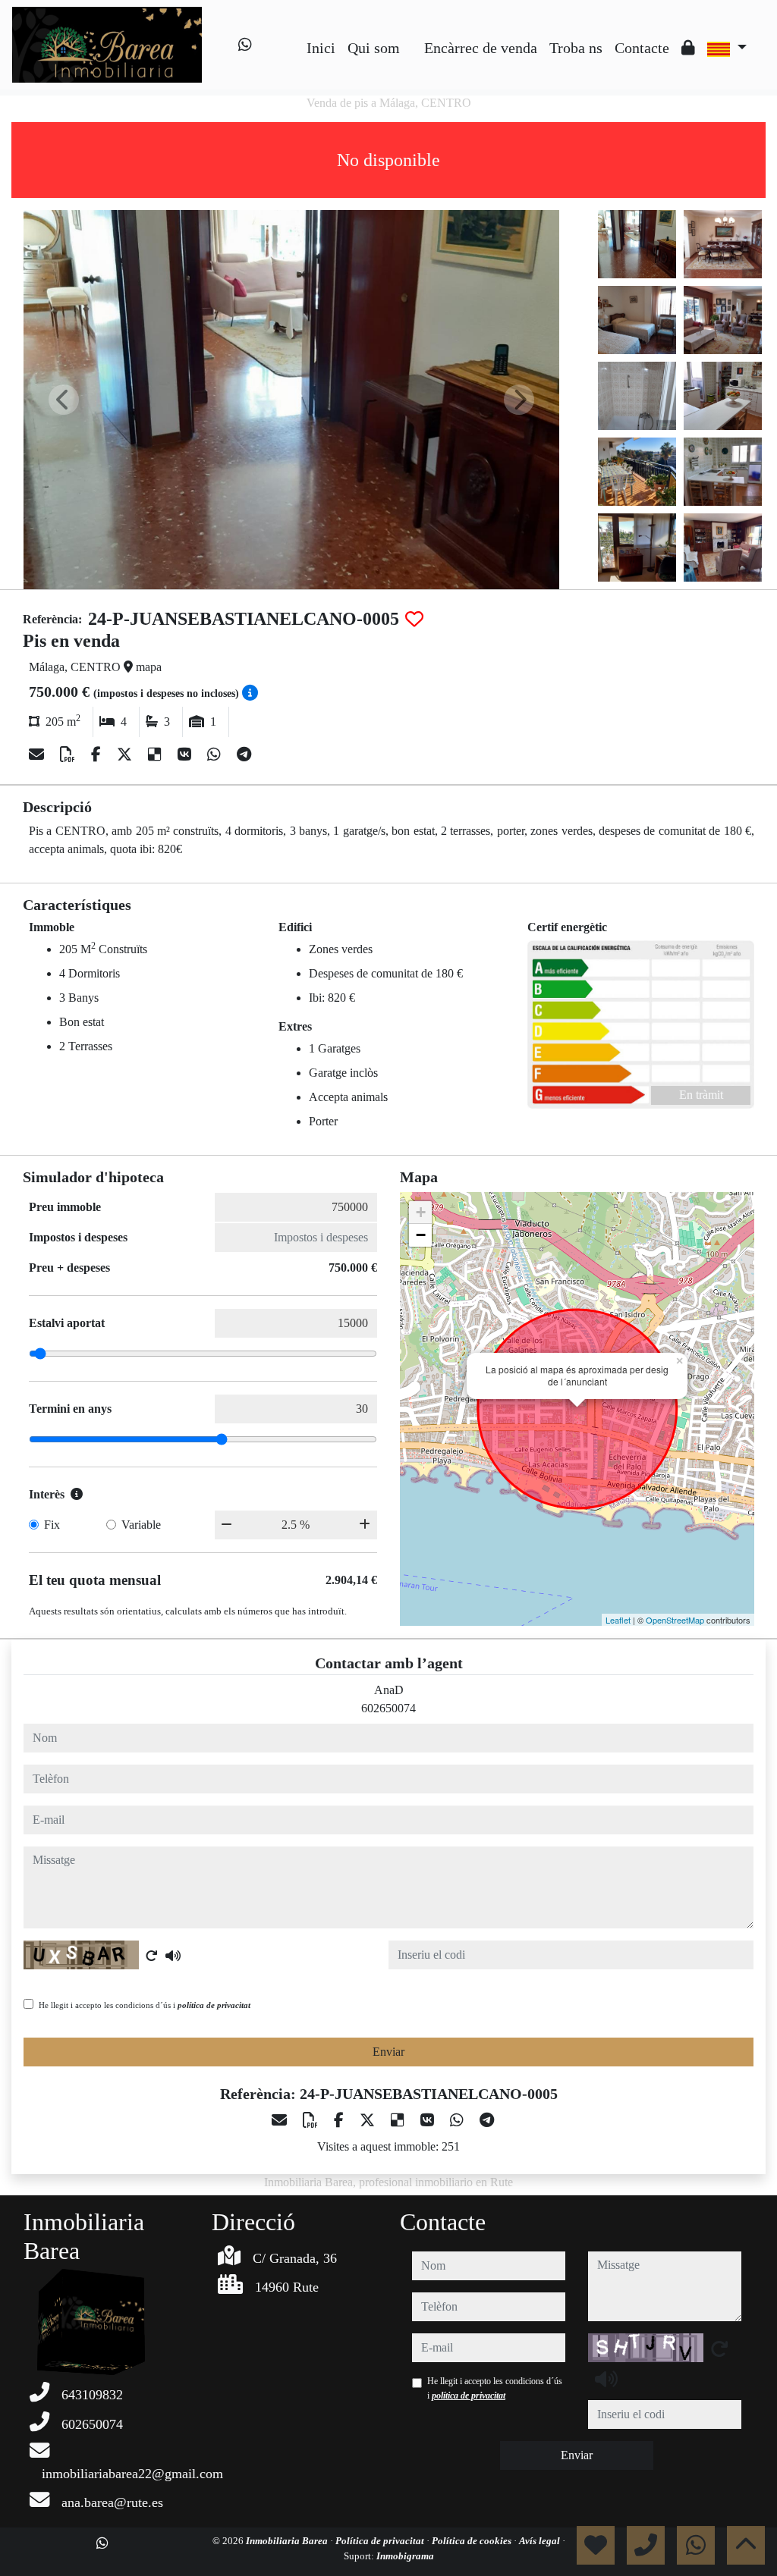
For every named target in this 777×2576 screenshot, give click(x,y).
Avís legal (541, 2541)
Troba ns (576, 48)
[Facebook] (98, 755)
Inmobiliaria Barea (288, 2541)
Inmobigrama (405, 2556)
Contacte (642, 48)
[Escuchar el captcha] (173, 1956)
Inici (321, 48)
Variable (141, 1525)
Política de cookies (473, 2541)
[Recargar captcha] (152, 1956)
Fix (52, 1525)
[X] (126, 755)
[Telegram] (244, 755)
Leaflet (618, 1620)
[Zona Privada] (688, 48)
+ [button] (421, 1212)
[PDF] (69, 755)
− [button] (421, 1235)
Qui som (374, 48)
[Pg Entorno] (412, 36)
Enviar (388, 2052)
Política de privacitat (381, 2541)
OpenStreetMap (675, 1620)
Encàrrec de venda (481, 48)
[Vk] (186, 755)
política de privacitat (214, 2005)
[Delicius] (157, 755)
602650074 (388, 1708)
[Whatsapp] (245, 45)
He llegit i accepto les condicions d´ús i (145, 2005)
